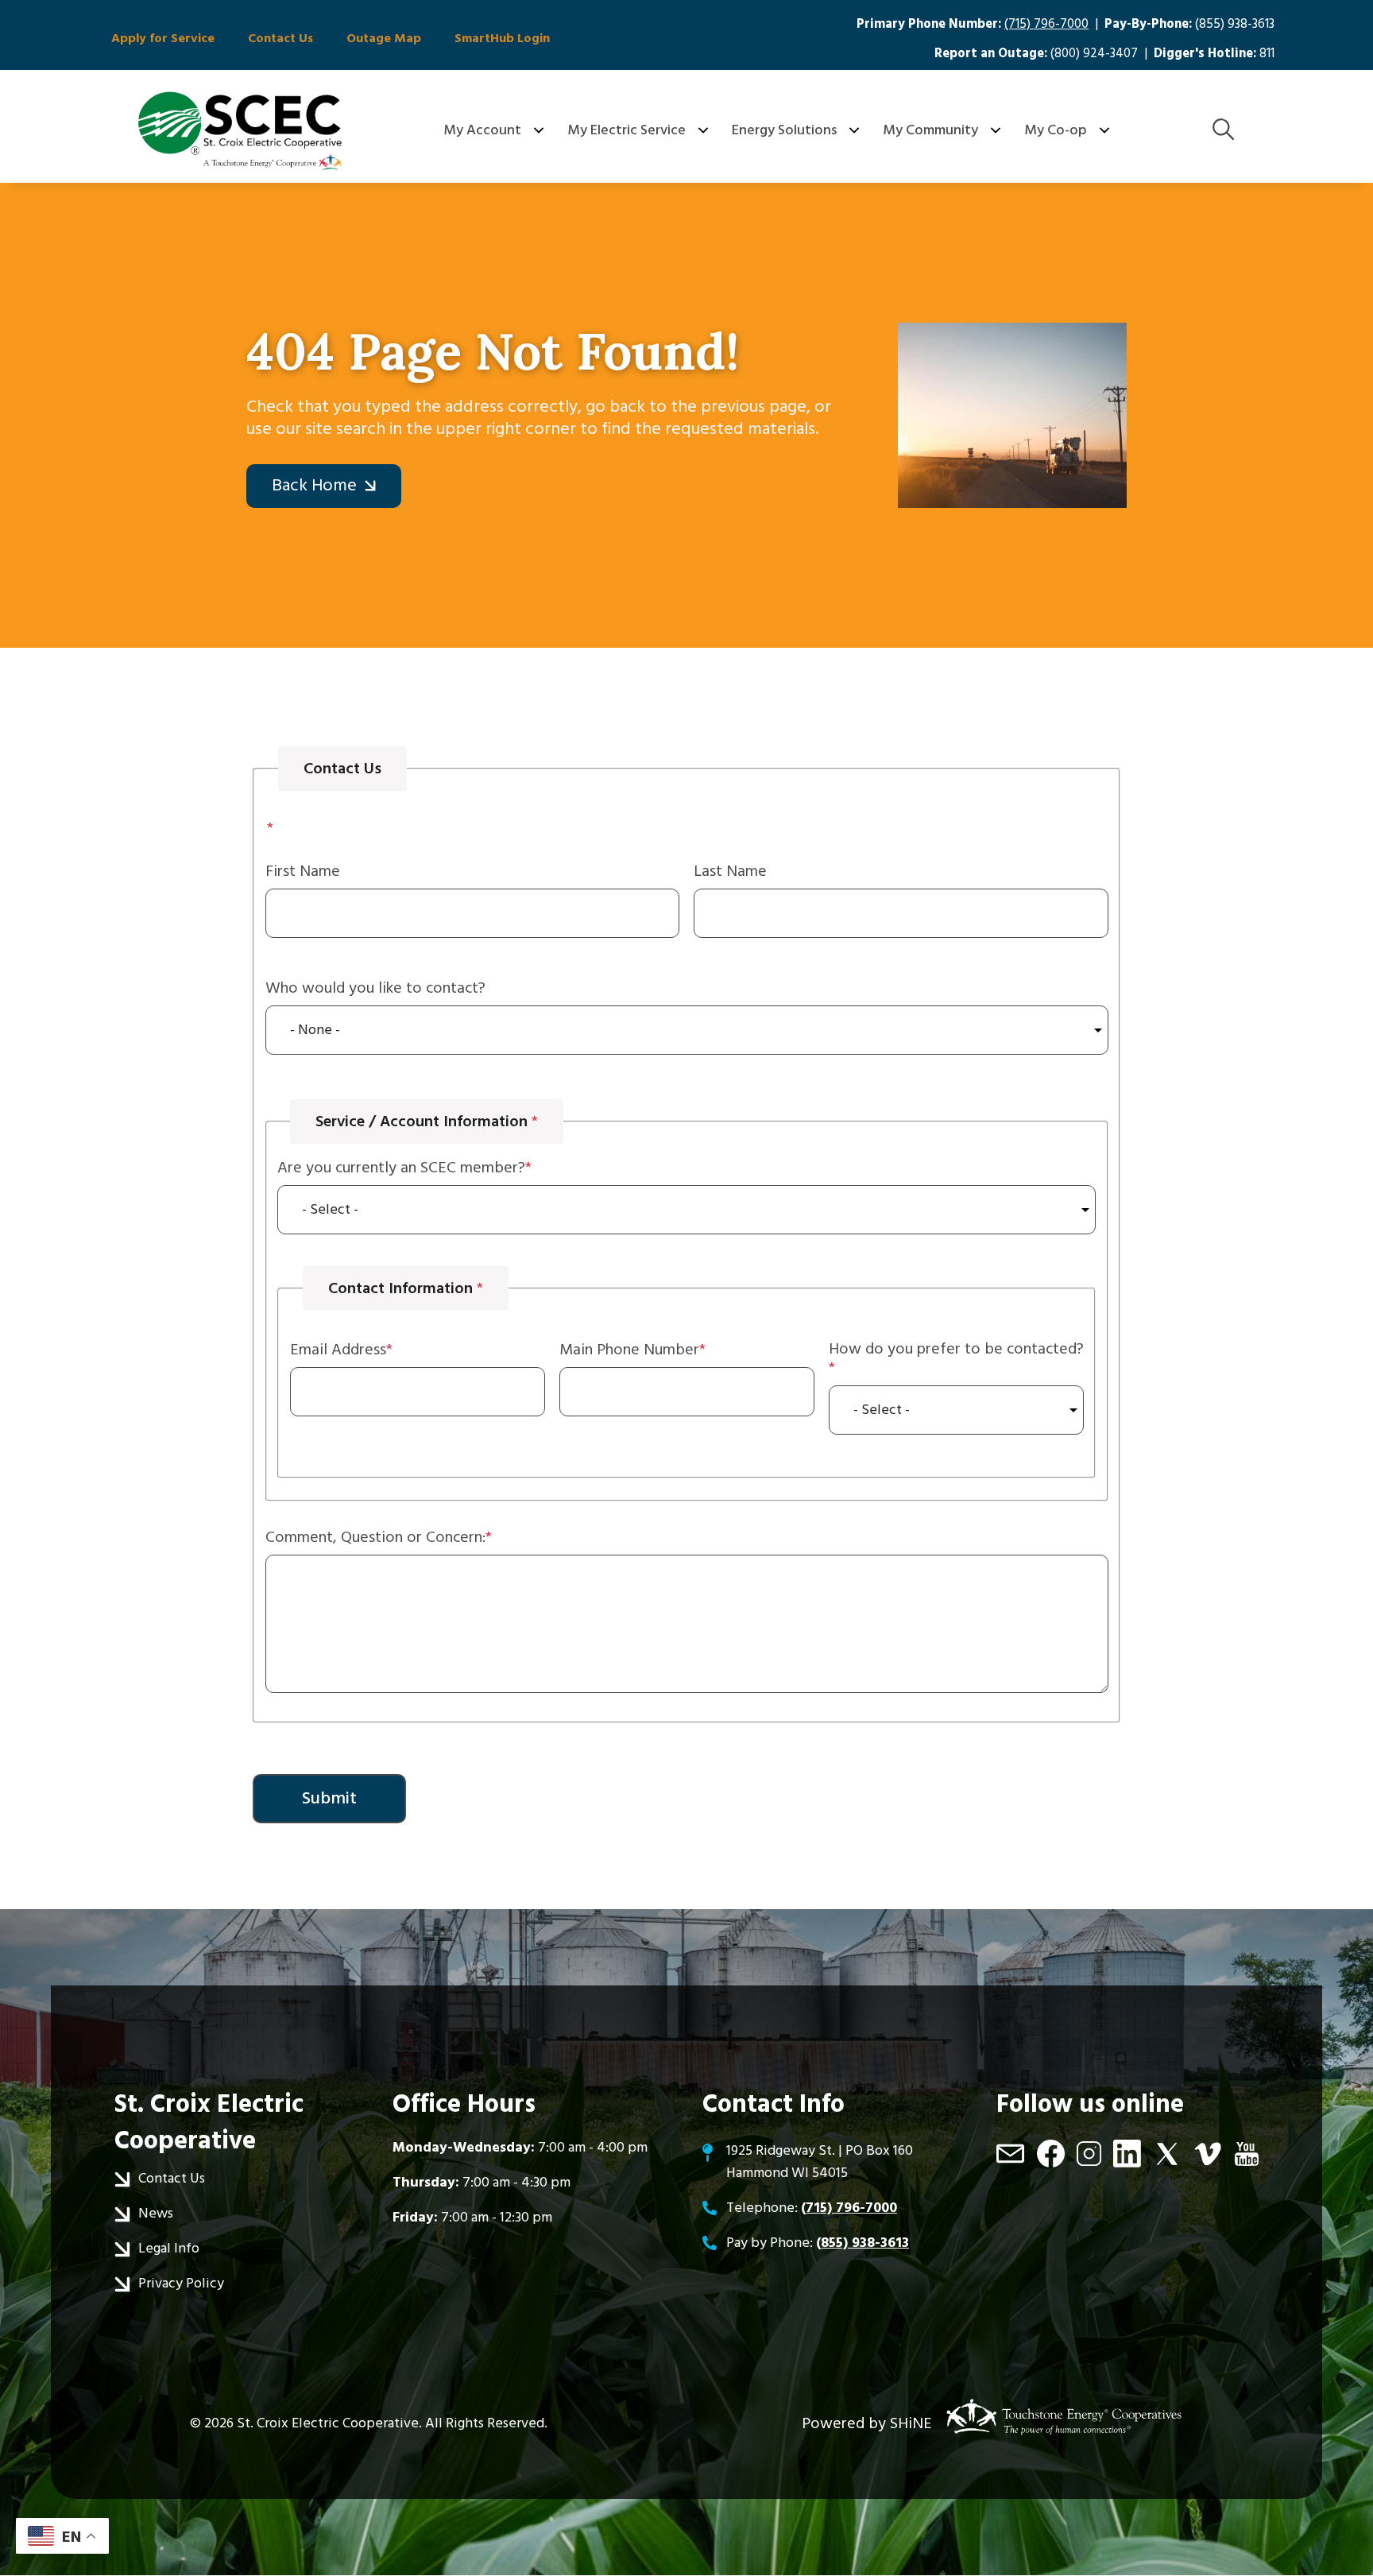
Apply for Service (163, 38)
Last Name (730, 871)
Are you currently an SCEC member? (401, 1168)
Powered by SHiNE (867, 2423)
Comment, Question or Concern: (375, 1537)
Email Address (338, 1350)
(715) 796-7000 (1046, 24)
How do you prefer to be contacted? (956, 1350)
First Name (303, 871)
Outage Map (384, 38)
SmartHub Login (502, 38)
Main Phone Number (629, 1350)
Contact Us (280, 38)
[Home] (240, 130)
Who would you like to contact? (375, 988)
